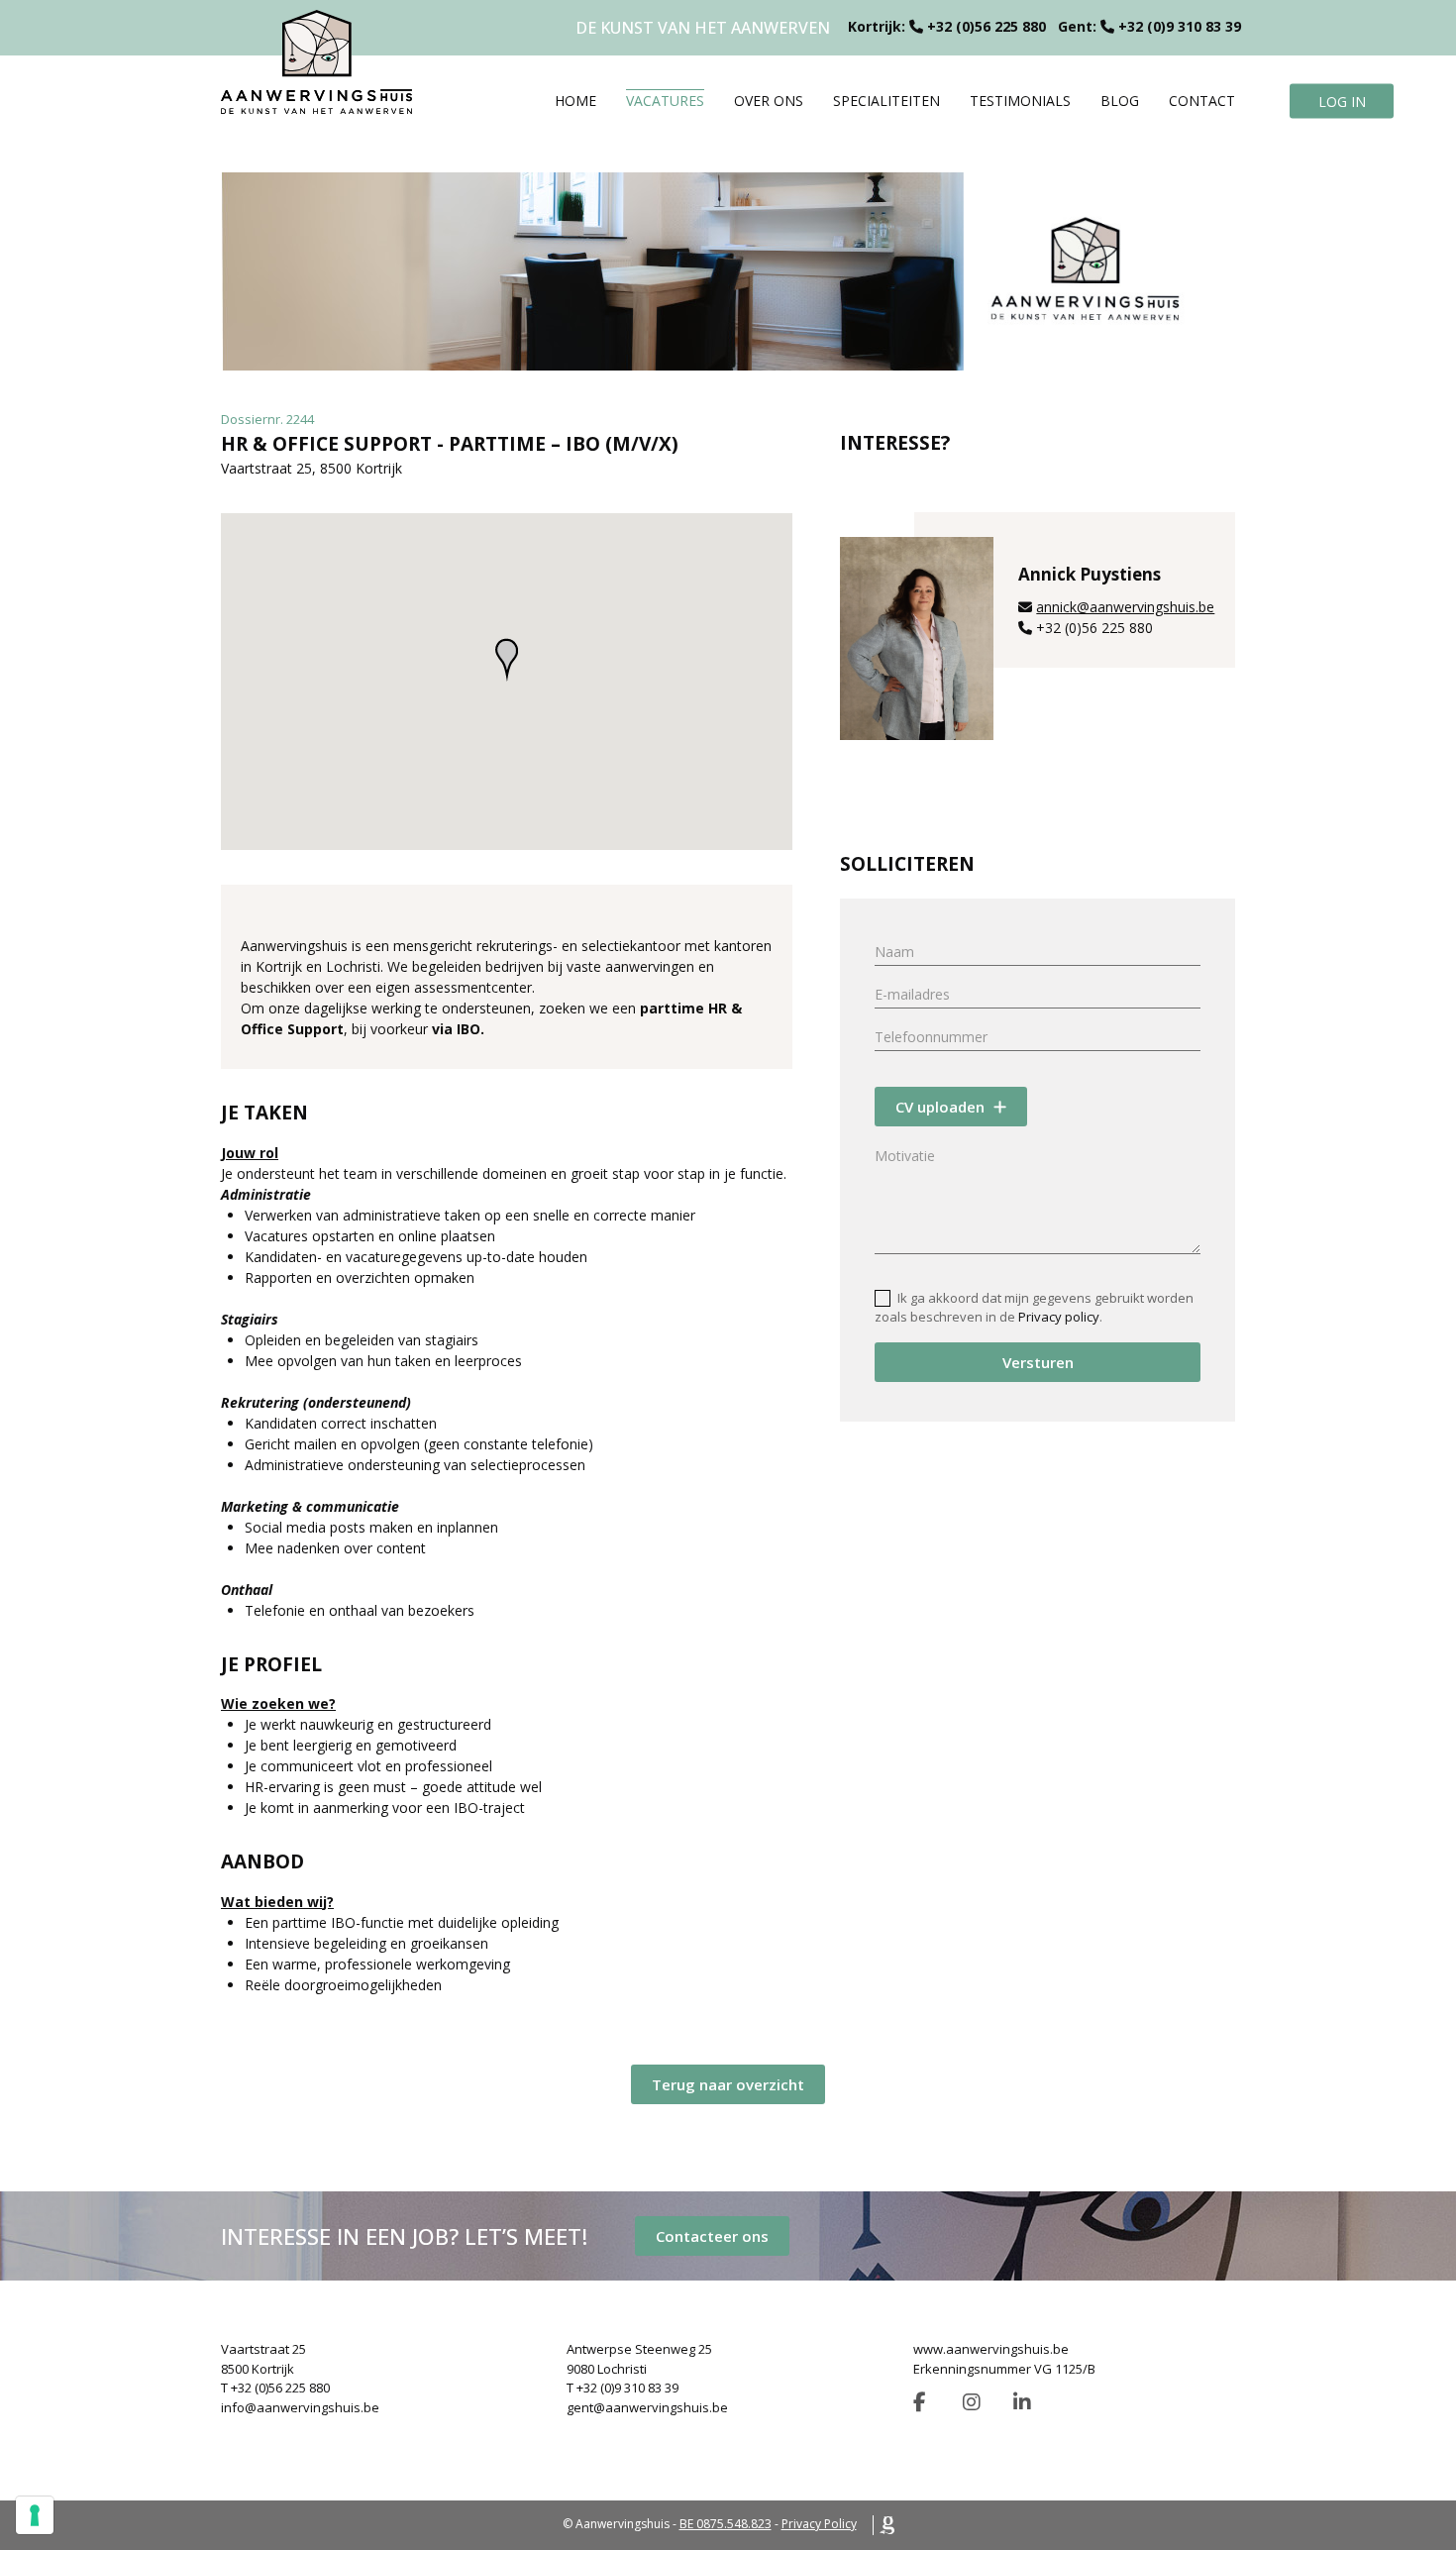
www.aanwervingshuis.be (991, 2349)
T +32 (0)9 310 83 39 (623, 2388)
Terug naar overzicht (728, 2084)
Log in (1342, 101)
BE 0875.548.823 (726, 2524)
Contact (1202, 101)
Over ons (769, 101)
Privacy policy (1059, 1317)
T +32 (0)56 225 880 (275, 2388)
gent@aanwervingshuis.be (647, 2407)
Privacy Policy (819, 2524)
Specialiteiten (886, 101)
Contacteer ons (712, 2236)
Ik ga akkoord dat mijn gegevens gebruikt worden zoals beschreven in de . (1034, 1308)
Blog (1120, 101)
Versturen (1038, 1362)
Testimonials (1020, 101)
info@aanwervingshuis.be (300, 2407)
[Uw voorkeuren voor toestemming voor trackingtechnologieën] (35, 2515)
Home (575, 101)
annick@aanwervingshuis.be (1125, 607)
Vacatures (665, 101)
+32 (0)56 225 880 (987, 26)
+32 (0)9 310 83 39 (1180, 26)
